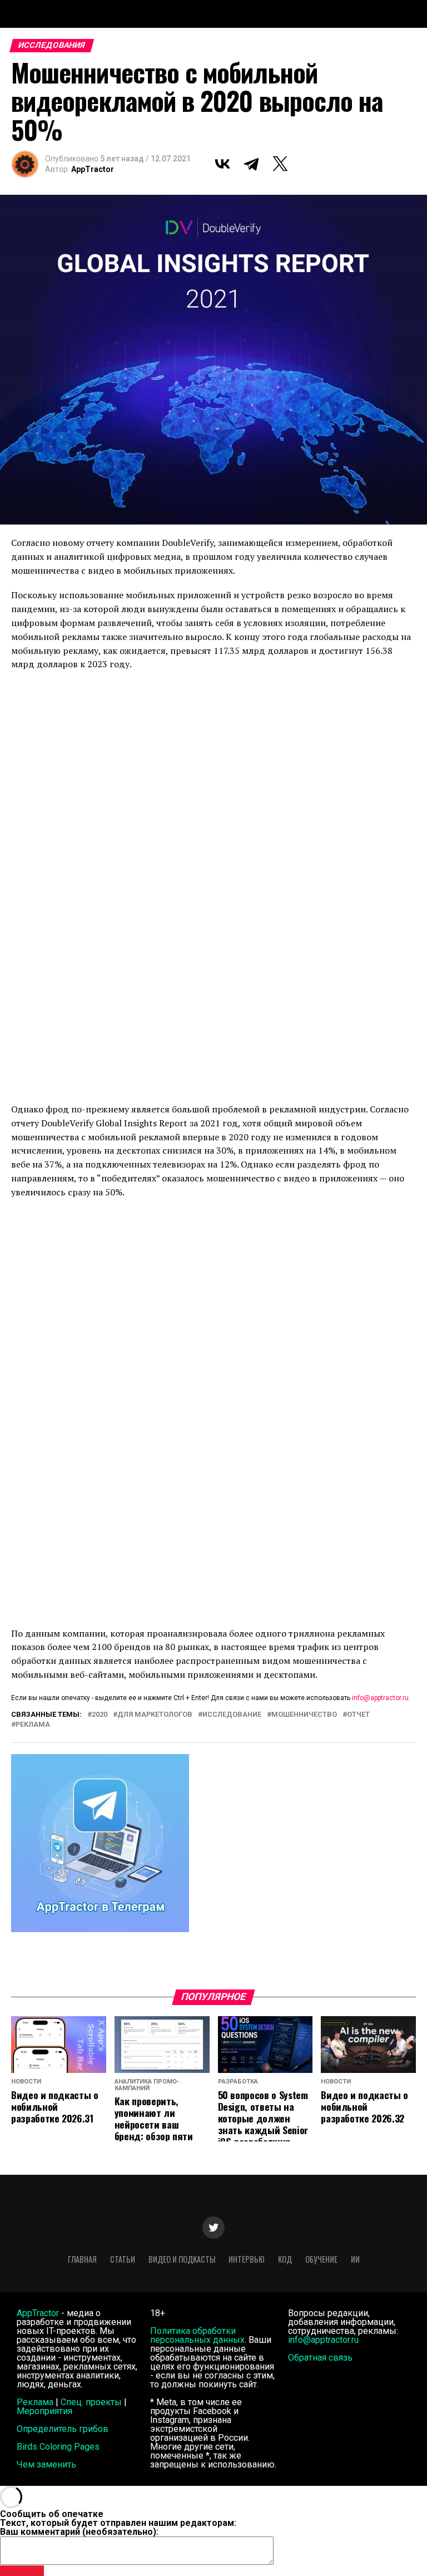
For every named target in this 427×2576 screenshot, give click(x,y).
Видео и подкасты (182, 2259)
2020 (100, 1715)
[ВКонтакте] (222, 164)
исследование (232, 1715)
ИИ (355, 2259)
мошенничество (304, 1715)
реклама (33, 1725)
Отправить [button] (22, 2571)
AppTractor (93, 169)
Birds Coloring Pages (58, 2447)
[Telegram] (251, 164)
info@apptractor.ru (380, 1698)
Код (285, 2259)
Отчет (358, 1715)
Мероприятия (44, 2411)
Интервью (247, 2259)
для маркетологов (155, 1715)
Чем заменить (46, 2464)
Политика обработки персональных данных (197, 2335)
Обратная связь (320, 2358)
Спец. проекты (91, 2402)
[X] (280, 164)
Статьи (123, 2259)
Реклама (35, 2402)
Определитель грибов (63, 2429)
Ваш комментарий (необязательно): (79, 2532)
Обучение (321, 2259)
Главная (82, 2259)
